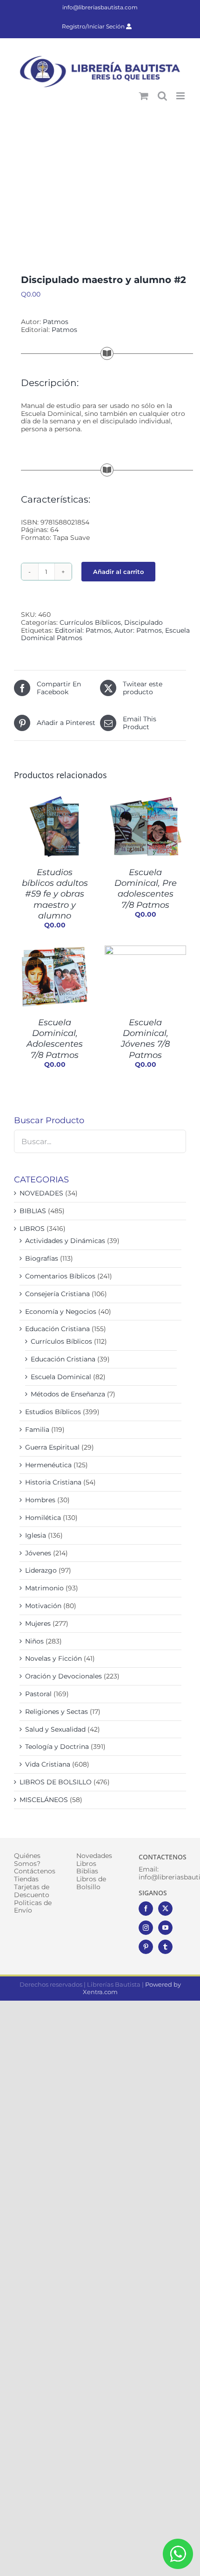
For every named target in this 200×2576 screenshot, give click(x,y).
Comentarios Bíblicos (60, 1276)
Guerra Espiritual (52, 1447)
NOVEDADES (41, 1193)
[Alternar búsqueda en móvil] (162, 96)
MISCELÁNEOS (44, 1800)
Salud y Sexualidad (55, 1729)
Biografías (42, 1258)
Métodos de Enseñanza (68, 1394)
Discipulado (143, 622)
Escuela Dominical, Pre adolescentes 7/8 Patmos (146, 889)
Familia (37, 1430)
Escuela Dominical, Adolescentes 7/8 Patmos (55, 1039)
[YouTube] (165, 1928)
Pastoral (38, 1694)
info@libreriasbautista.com (100, 7)
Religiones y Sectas (57, 1712)
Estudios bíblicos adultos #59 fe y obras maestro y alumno (55, 894)
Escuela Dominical (61, 1377)
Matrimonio (44, 1588)
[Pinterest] (146, 1947)
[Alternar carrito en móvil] (144, 96)
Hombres (40, 1500)
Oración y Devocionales (63, 1676)
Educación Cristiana (57, 1329)
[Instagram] (146, 1928)
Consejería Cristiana (57, 1294)
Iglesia (36, 1535)
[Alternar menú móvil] (181, 96)
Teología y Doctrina (57, 1747)
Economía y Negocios (61, 1312)
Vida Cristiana (48, 1764)
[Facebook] (146, 1909)
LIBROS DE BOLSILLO (56, 1782)
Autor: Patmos (138, 630)
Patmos (56, 322)
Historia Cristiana (53, 1482)
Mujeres (38, 1623)
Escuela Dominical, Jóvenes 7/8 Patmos (145, 1039)
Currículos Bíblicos (90, 622)
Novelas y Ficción (53, 1658)
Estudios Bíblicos (53, 1412)
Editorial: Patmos (83, 630)
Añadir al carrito (118, 572)
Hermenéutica (48, 1465)
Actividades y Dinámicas (65, 1241)
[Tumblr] (165, 1947)
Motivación (43, 1606)
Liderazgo (41, 1570)
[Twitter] (165, 1909)
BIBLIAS (33, 1211)
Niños (34, 1641)
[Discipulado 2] (100, 184)
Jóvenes (38, 1553)
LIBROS (32, 1229)
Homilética (43, 1518)
